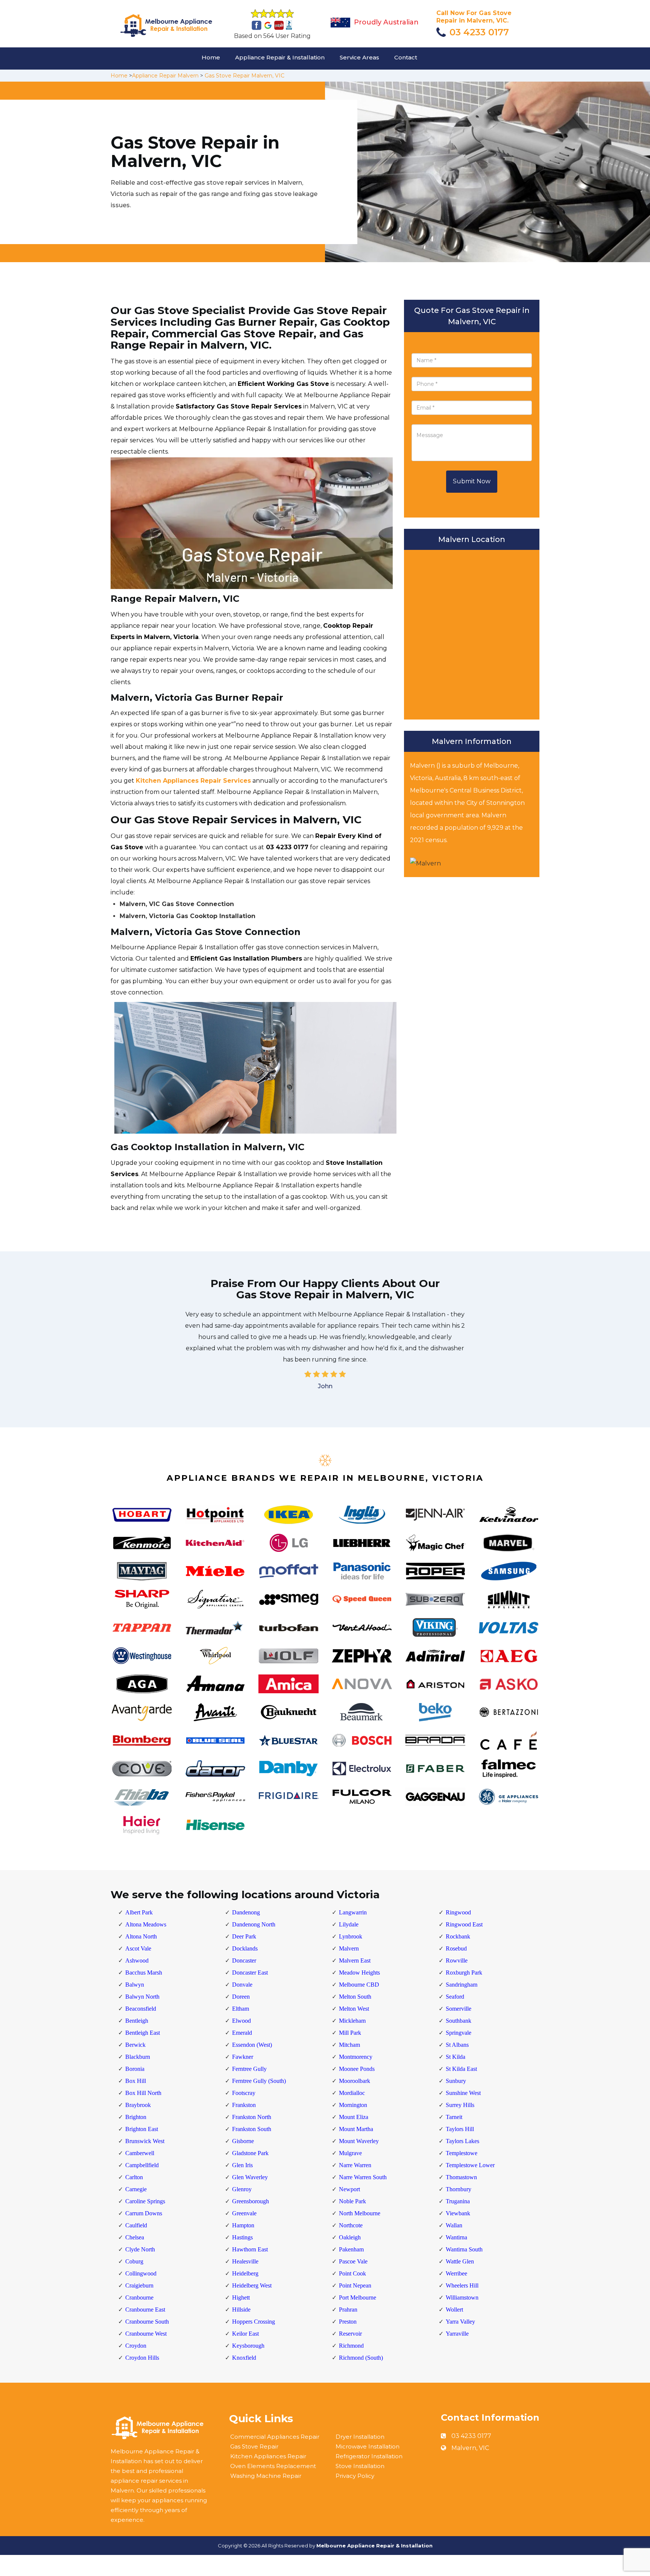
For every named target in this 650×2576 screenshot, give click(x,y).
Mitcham (349, 2045)
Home (211, 57)
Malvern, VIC (470, 2448)
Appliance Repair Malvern (165, 76)
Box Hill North (143, 2093)
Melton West (354, 2009)
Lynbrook (351, 1936)
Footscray (244, 2093)
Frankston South (252, 2129)
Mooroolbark (355, 2081)
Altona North (141, 1936)
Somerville (459, 2009)
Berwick (135, 2045)
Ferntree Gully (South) (259, 2081)
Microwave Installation (368, 2446)
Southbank (459, 2021)
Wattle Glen (460, 2261)
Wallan (454, 2225)
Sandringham (462, 1985)
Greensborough (251, 2201)
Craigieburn (139, 2285)
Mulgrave (350, 2153)
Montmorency (356, 2057)
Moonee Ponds (357, 2069)
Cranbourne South (147, 2322)
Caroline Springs (145, 2201)
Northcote (351, 2225)
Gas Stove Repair (254, 2446)
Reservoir (350, 2334)
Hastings (242, 2237)
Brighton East (142, 2129)
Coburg (134, 2261)
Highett (241, 2297)
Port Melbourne (358, 2297)
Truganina (458, 2201)
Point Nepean (355, 2285)
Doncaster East (250, 1973)
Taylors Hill (460, 2129)
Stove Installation (360, 2466)
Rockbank (458, 1936)
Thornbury (459, 2189)
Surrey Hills (460, 2105)
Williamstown (462, 2297)
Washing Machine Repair (266, 2476)
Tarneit (454, 2117)
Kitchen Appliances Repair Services (193, 781)
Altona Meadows (146, 1924)
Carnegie (136, 2189)
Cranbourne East (145, 2310)
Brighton (136, 2117)
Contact (406, 57)
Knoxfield (244, 2358)
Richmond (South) (361, 2358)
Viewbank (458, 2213)
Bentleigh (137, 2021)
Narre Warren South (363, 2177)
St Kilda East (461, 2069)
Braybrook (138, 2105)
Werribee (456, 2273)
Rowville (457, 1960)
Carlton (134, 2177)
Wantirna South (464, 2249)
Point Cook (352, 2273)
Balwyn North (142, 1997)
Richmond (351, 2346)
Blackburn (138, 2057)
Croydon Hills (142, 2358)
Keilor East (245, 2334)
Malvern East (355, 1960)
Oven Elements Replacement (273, 2466)
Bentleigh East (143, 2033)
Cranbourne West (146, 2334)
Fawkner (243, 2057)
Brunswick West (145, 2141)
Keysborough (248, 2346)
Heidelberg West (252, 2285)
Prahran (348, 2310)
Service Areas (359, 57)
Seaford (455, 1997)
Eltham (241, 2009)
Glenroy (242, 2189)
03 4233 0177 (479, 32)
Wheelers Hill (462, 2285)
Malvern (349, 1948)
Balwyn (135, 1985)
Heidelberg (245, 2273)
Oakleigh (350, 2237)
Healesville (245, 2261)
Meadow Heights (359, 1973)
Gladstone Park (250, 2153)
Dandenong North (254, 1924)
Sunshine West (463, 2093)
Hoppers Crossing (254, 2322)
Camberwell (140, 2153)
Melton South (355, 1997)
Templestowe (462, 2153)
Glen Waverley (250, 2177)
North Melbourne (360, 2213)
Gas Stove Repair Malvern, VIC (245, 76)
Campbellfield (142, 2165)
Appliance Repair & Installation (280, 57)
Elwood (241, 2021)
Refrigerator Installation (369, 2456)
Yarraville (457, 2334)
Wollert (454, 2310)
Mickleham (352, 2021)
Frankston (244, 2105)
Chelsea (135, 2237)
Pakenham (351, 2249)
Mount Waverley (359, 2141)
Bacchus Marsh (144, 1973)
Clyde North (140, 2249)
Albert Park (139, 1912)
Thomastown (461, 2177)
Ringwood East (464, 1924)
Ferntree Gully (249, 2069)
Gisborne (243, 2141)
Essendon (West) (252, 2045)
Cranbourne (139, 2297)
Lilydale (349, 1924)
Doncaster (244, 1960)
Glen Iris (242, 2165)
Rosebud (456, 1948)
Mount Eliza (354, 2117)
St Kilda (456, 2057)
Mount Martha (356, 2129)
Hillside (241, 2310)
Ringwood (458, 1912)
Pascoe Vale (353, 2261)
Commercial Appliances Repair (275, 2437)
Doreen (241, 1997)
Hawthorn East (250, 2249)
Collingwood (141, 2273)
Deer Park (244, 1936)
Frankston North (252, 2117)
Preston (348, 2322)
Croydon (136, 2346)
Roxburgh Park (464, 1973)
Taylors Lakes (462, 2141)
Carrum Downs (144, 2213)
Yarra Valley (460, 2322)
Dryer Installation (360, 2437)
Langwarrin (353, 1912)
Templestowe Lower (470, 2165)
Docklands (245, 1948)
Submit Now (472, 481)
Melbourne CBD (359, 1985)
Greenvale (244, 2213)
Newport (349, 2189)
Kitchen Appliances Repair (268, 2456)
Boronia (135, 2069)
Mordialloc (352, 2093)
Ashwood (137, 1960)
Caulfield (136, 2225)
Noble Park (352, 2201)
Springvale (459, 2033)
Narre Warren (355, 2165)
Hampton (243, 2225)
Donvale (242, 1985)
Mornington (353, 2105)
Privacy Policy (355, 2476)
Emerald (242, 2033)
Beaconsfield (141, 2009)
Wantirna (456, 2237)
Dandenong (246, 1912)
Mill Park (350, 2033)
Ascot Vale (138, 1948)
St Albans (457, 2045)
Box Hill (136, 2081)
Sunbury (456, 2081)
